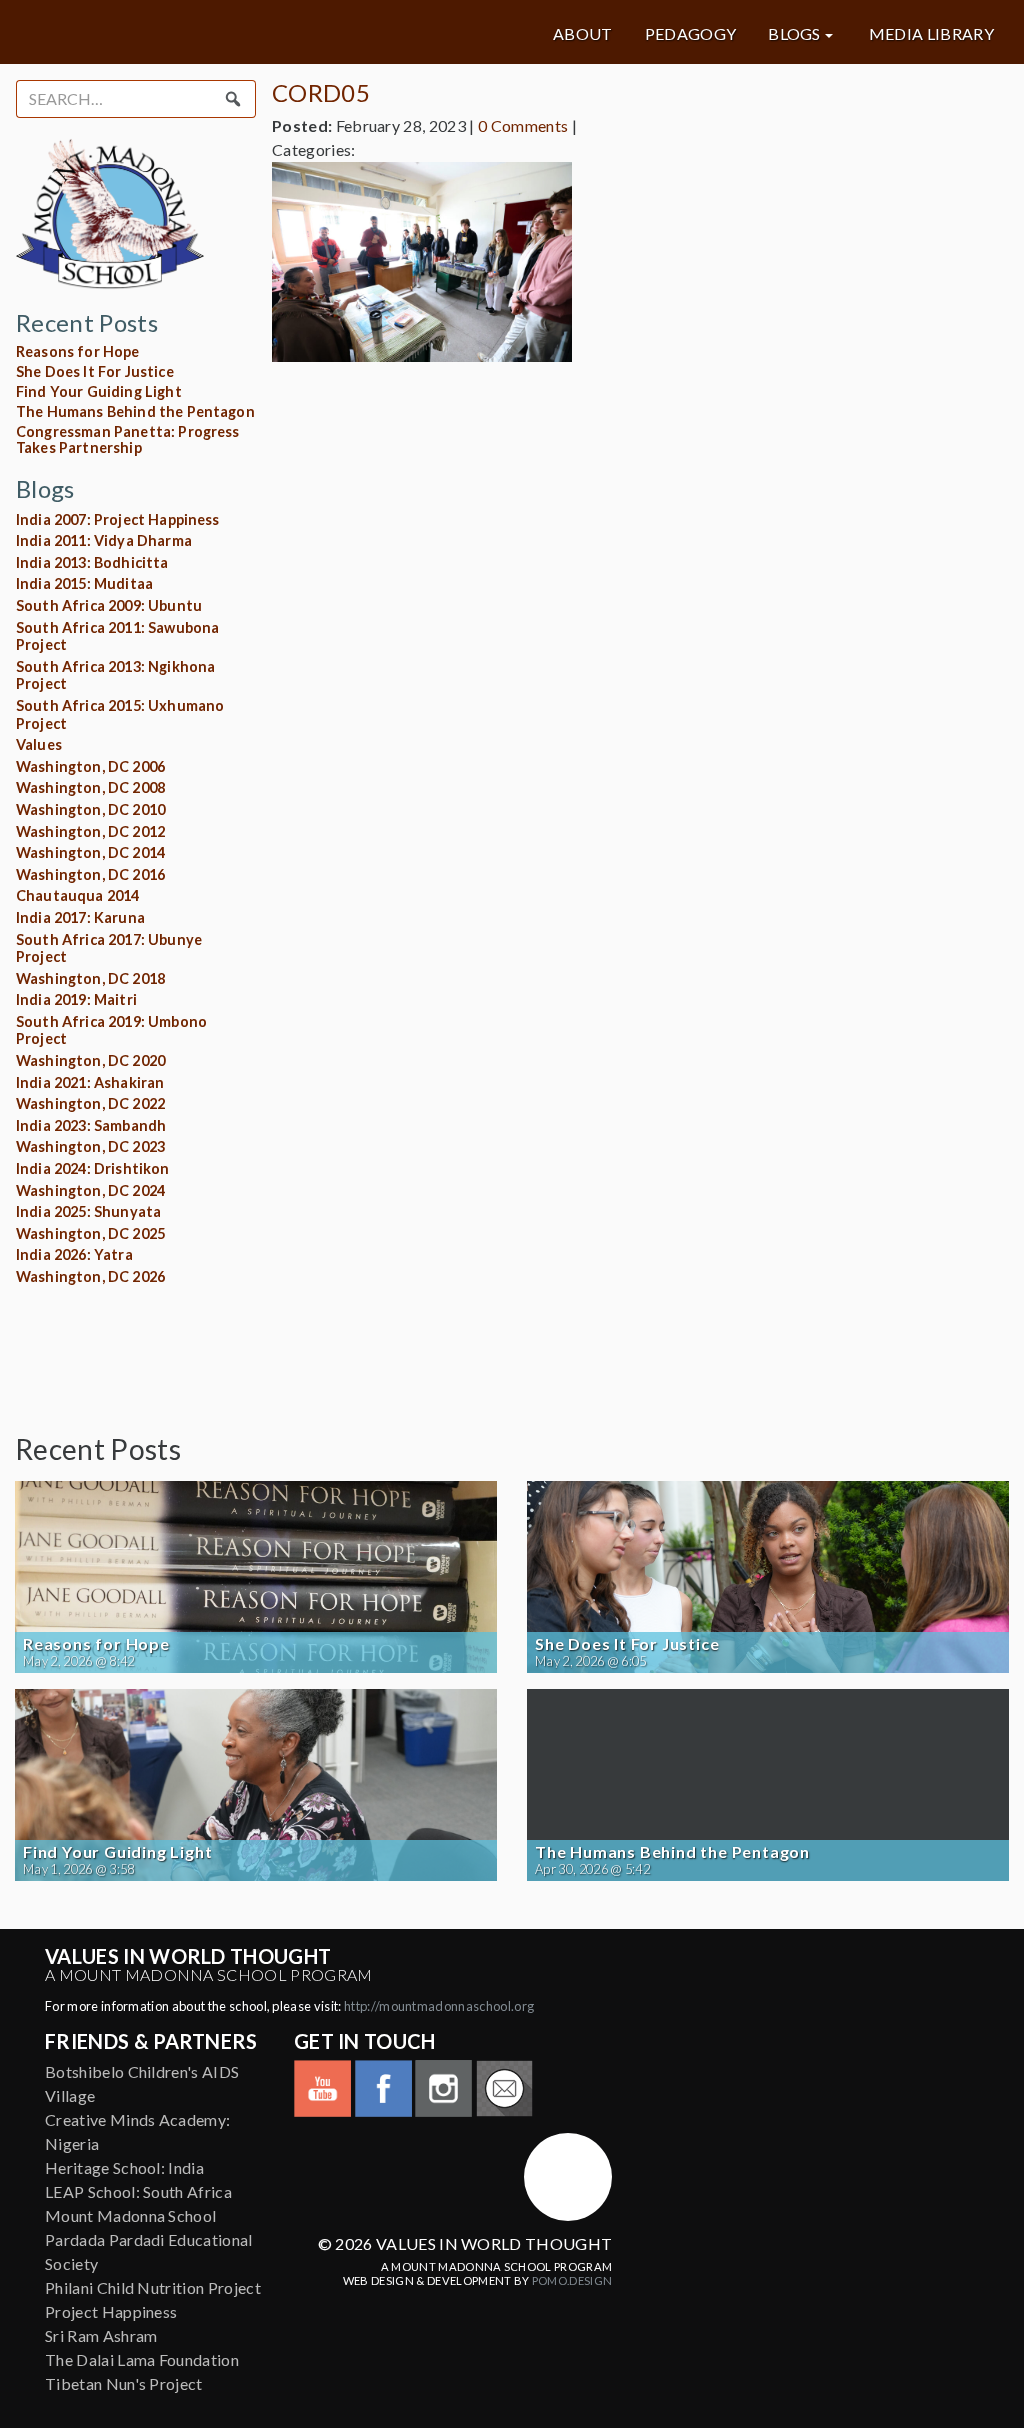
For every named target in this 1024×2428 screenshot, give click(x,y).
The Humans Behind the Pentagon (135, 411)
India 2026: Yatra (74, 1254)
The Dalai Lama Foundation (142, 2359)
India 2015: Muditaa (84, 583)
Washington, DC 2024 (90, 1190)
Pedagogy (691, 34)
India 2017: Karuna (80, 917)
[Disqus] (640, 628)
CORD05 (321, 92)
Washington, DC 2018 (90, 978)
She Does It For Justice (95, 371)
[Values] (180, 32)
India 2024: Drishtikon (93, 1168)
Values (39, 744)
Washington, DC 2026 (90, 1276)
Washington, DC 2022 (90, 1103)
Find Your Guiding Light (99, 391)
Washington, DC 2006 (90, 766)
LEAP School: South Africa (138, 2191)
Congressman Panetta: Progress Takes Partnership (128, 439)
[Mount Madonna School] (568, 2177)
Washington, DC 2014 (90, 852)
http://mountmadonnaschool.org (439, 2006)
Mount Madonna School (130, 2215)
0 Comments (523, 125)
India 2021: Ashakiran (90, 1082)
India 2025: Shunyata (88, 1211)
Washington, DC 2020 (90, 1060)
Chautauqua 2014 (77, 895)
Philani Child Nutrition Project (153, 2287)
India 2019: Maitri (76, 999)
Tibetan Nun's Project (124, 2383)
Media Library (931, 34)
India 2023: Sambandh (91, 1125)
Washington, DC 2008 (90, 787)
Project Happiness (111, 2311)
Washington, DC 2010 (90, 809)
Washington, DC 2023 (90, 1146)
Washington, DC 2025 (90, 1233)
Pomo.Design (572, 2280)
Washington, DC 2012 (90, 831)
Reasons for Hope (78, 351)
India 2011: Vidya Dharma (104, 540)
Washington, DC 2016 (90, 874)
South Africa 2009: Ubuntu (109, 605)
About (583, 34)
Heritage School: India (124, 2167)
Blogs (794, 34)
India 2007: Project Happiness (118, 519)
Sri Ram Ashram (101, 2335)
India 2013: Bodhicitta (92, 562)
